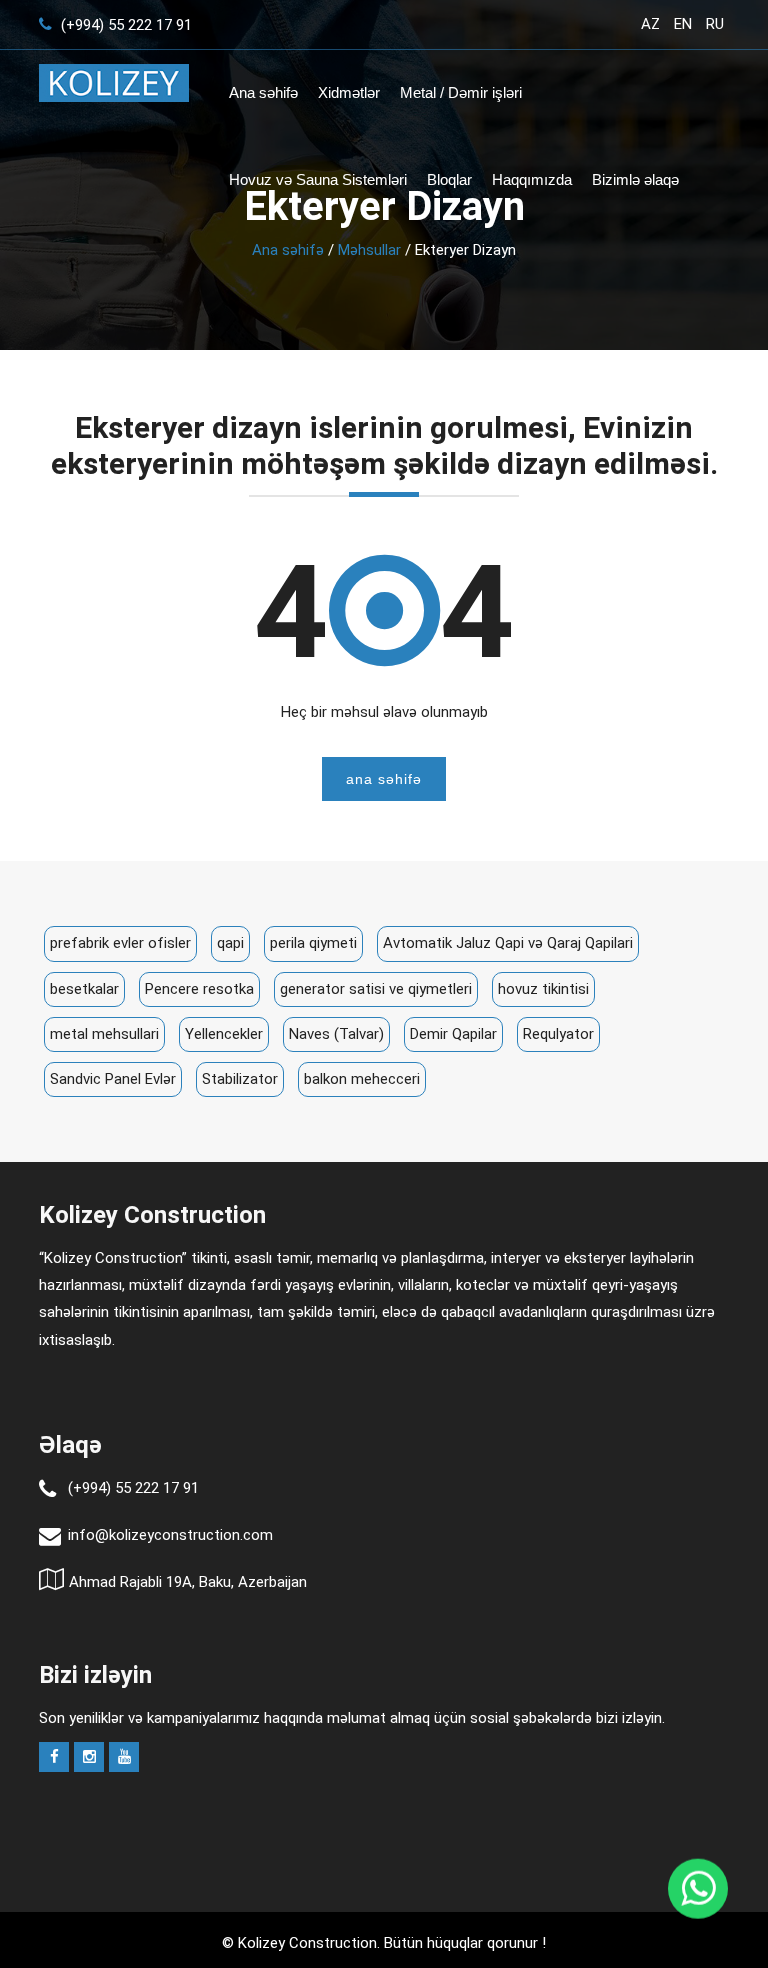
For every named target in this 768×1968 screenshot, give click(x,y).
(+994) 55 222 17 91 (124, 25)
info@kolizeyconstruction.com (170, 1535)
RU (715, 24)
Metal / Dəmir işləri (461, 92)
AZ (650, 24)
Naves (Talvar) (336, 1034)
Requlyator (558, 1034)
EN (683, 24)
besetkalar (84, 989)
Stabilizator (240, 1079)
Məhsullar (369, 250)
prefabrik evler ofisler (120, 943)
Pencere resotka (199, 989)
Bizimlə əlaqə (635, 179)
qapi (230, 943)
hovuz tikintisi (543, 989)
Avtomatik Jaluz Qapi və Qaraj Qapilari (508, 943)
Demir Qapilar (453, 1034)
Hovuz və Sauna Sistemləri (318, 179)
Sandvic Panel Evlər (113, 1079)
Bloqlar (449, 179)
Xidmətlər (349, 92)
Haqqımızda (532, 179)
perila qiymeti (313, 943)
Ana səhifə (263, 92)
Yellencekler (224, 1034)
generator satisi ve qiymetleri (376, 989)
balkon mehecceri (362, 1079)
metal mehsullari (104, 1034)
